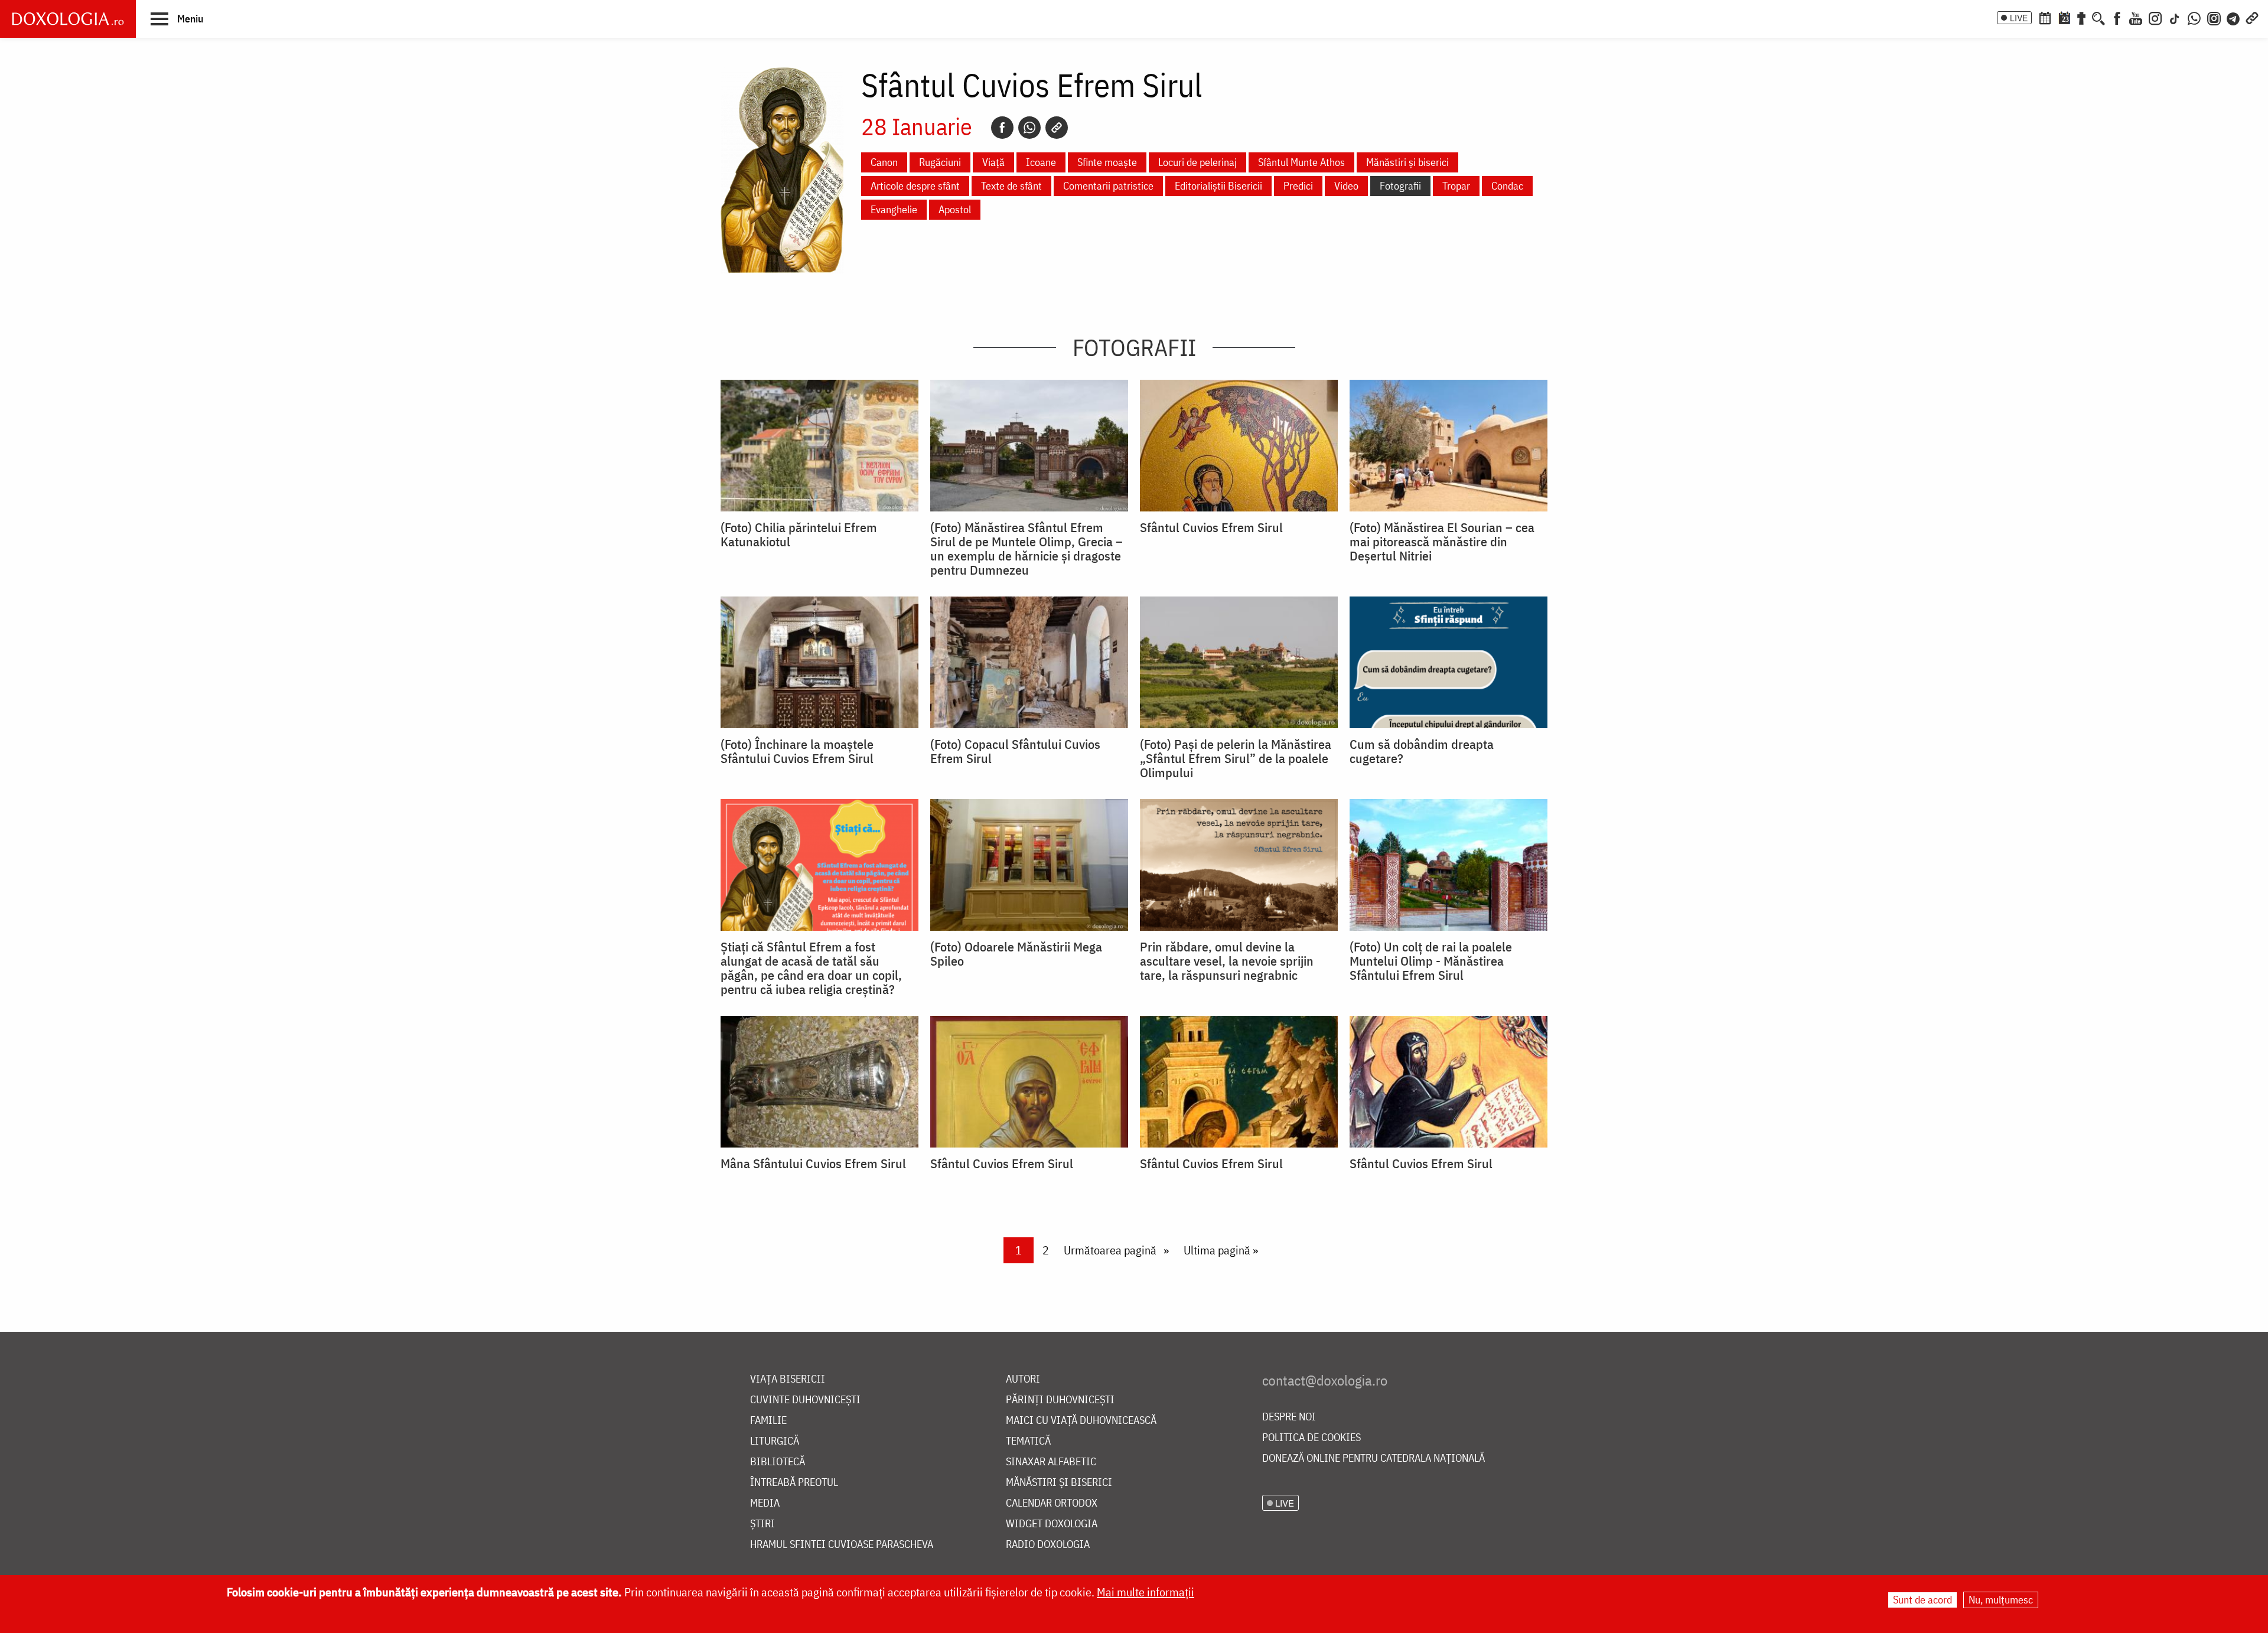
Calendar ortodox (1052, 1503)
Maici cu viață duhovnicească (1081, 1421)
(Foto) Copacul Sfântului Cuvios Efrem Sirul (1015, 751)
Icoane (1041, 162)
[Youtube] (2136, 17)
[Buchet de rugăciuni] (2081, 17)
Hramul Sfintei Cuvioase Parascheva (842, 1545)
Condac (1507, 186)
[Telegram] (2234, 17)
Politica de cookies (1311, 1438)
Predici (1298, 186)
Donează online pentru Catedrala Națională (1373, 1458)
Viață (993, 162)
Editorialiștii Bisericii (1218, 186)
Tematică (1028, 1441)
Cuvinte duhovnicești (805, 1400)
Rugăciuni (940, 162)
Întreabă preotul (794, 1483)
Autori (1023, 1379)
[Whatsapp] (1029, 128)
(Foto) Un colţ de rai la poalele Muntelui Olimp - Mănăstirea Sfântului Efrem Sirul (1431, 961)
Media (765, 1503)
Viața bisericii (788, 1379)
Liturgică (775, 1441)
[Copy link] (1057, 128)
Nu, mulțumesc (2001, 1600)
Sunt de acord (1922, 1600)
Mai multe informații (1146, 1592)
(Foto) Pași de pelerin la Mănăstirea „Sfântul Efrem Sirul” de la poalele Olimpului (1236, 758)
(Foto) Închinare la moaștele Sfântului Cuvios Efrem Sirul (797, 751)
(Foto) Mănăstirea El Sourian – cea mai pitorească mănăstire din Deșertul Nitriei (1442, 542)
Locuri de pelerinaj (1197, 162)
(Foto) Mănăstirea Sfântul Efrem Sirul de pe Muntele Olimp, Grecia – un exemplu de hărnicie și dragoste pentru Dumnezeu (1027, 549)
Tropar (1456, 186)
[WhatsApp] (2194, 17)
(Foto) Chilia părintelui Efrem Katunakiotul (799, 534)
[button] (177, 18)
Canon (884, 162)
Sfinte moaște (1107, 162)
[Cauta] (2098, 17)
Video (1346, 186)
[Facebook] (2117, 17)
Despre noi (1289, 1417)
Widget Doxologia (1052, 1524)
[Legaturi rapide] (2252, 17)
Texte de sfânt (1011, 186)
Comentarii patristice (1108, 186)
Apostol (955, 209)
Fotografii (1400, 186)
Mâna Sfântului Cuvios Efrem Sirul (813, 1163)
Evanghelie (894, 209)
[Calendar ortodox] (2045, 17)
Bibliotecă (778, 1462)
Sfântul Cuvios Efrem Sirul (1211, 527)
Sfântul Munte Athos (1301, 162)
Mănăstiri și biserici (1407, 162)
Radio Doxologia (1048, 1545)
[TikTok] (2175, 17)
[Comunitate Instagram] (2214, 17)
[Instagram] (2155, 17)
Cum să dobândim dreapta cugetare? (1422, 751)
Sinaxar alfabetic (1051, 1462)
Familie (768, 1421)
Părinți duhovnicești (1060, 1400)
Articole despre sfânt (915, 186)
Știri (762, 1524)
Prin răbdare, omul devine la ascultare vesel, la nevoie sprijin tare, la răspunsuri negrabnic (1227, 961)
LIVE (2019, 18)
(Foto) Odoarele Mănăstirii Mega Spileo (1016, 954)
